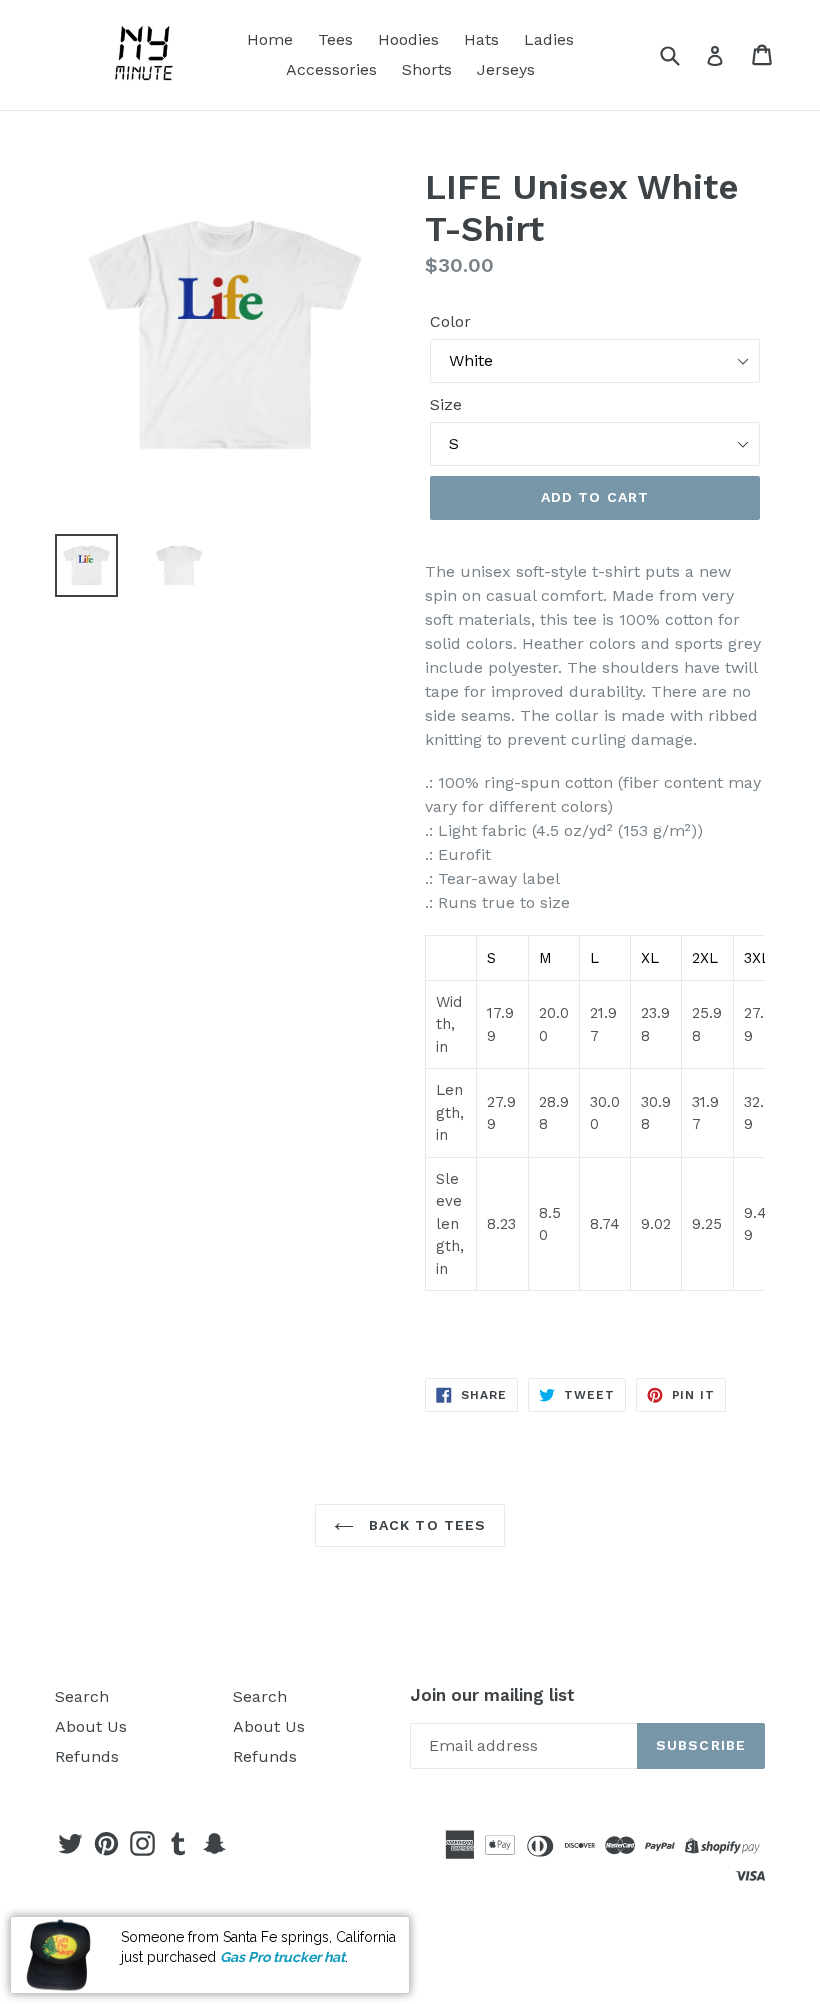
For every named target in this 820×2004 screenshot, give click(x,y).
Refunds (87, 1756)
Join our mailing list (492, 1695)
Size (446, 404)
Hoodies (408, 39)
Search (82, 1696)
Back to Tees (425, 1525)
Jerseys (506, 69)
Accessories (331, 69)
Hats (481, 39)
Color (450, 321)
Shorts (427, 69)
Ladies (549, 39)
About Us (91, 1726)
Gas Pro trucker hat (282, 1957)
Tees (335, 39)
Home (270, 39)
